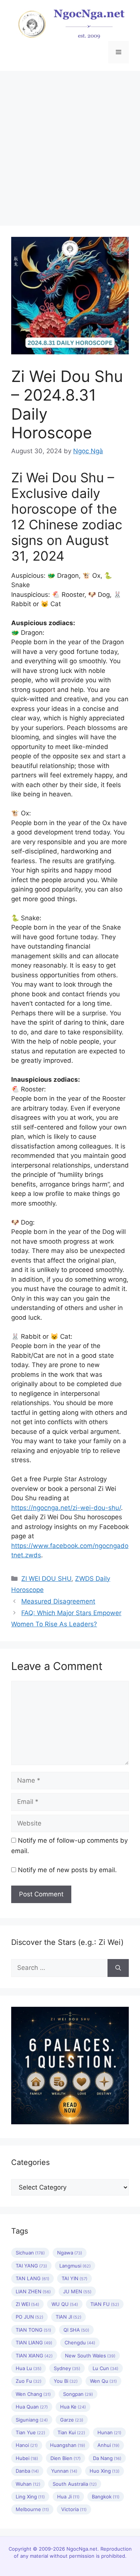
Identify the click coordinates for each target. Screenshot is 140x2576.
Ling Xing (30, 2497)
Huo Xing (105, 2471)
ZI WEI (27, 2304)
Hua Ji (68, 2497)
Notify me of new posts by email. (67, 1870)
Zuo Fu (29, 2381)
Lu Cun (105, 2368)
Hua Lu (29, 2368)
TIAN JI (69, 2317)
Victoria (74, 2509)
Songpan (78, 2394)
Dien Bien (66, 2458)
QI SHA (76, 2330)
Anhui (108, 2445)
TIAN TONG (33, 2330)
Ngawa (70, 2253)
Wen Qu (103, 2381)
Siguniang (32, 2420)
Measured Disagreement (58, 1601)
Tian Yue (30, 2432)
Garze (72, 2420)
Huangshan (68, 2445)
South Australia (75, 2484)
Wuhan (28, 2484)
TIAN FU (105, 2304)
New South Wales (90, 2356)
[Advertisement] (70, 145)
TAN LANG (32, 2278)
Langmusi (75, 2266)
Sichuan (30, 2253)
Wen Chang (33, 2394)
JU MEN (77, 2291)
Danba (27, 2471)
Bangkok (106, 2497)
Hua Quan (32, 2407)
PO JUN (29, 2317)
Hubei (27, 2458)
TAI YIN (74, 2278)
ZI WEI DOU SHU (46, 1579)
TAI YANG (31, 2266)
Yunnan (64, 2471)
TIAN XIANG (34, 2356)
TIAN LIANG (34, 2342)
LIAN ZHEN (33, 2291)
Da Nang (107, 2458)
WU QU (65, 2304)
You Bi (66, 2381)
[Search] (118, 1968)
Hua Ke (73, 2407)
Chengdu (80, 2342)
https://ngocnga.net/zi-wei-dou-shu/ (66, 1508)
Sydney (67, 2368)
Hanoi (27, 2445)
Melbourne (32, 2509)
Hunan (109, 2432)
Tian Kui (71, 2432)
